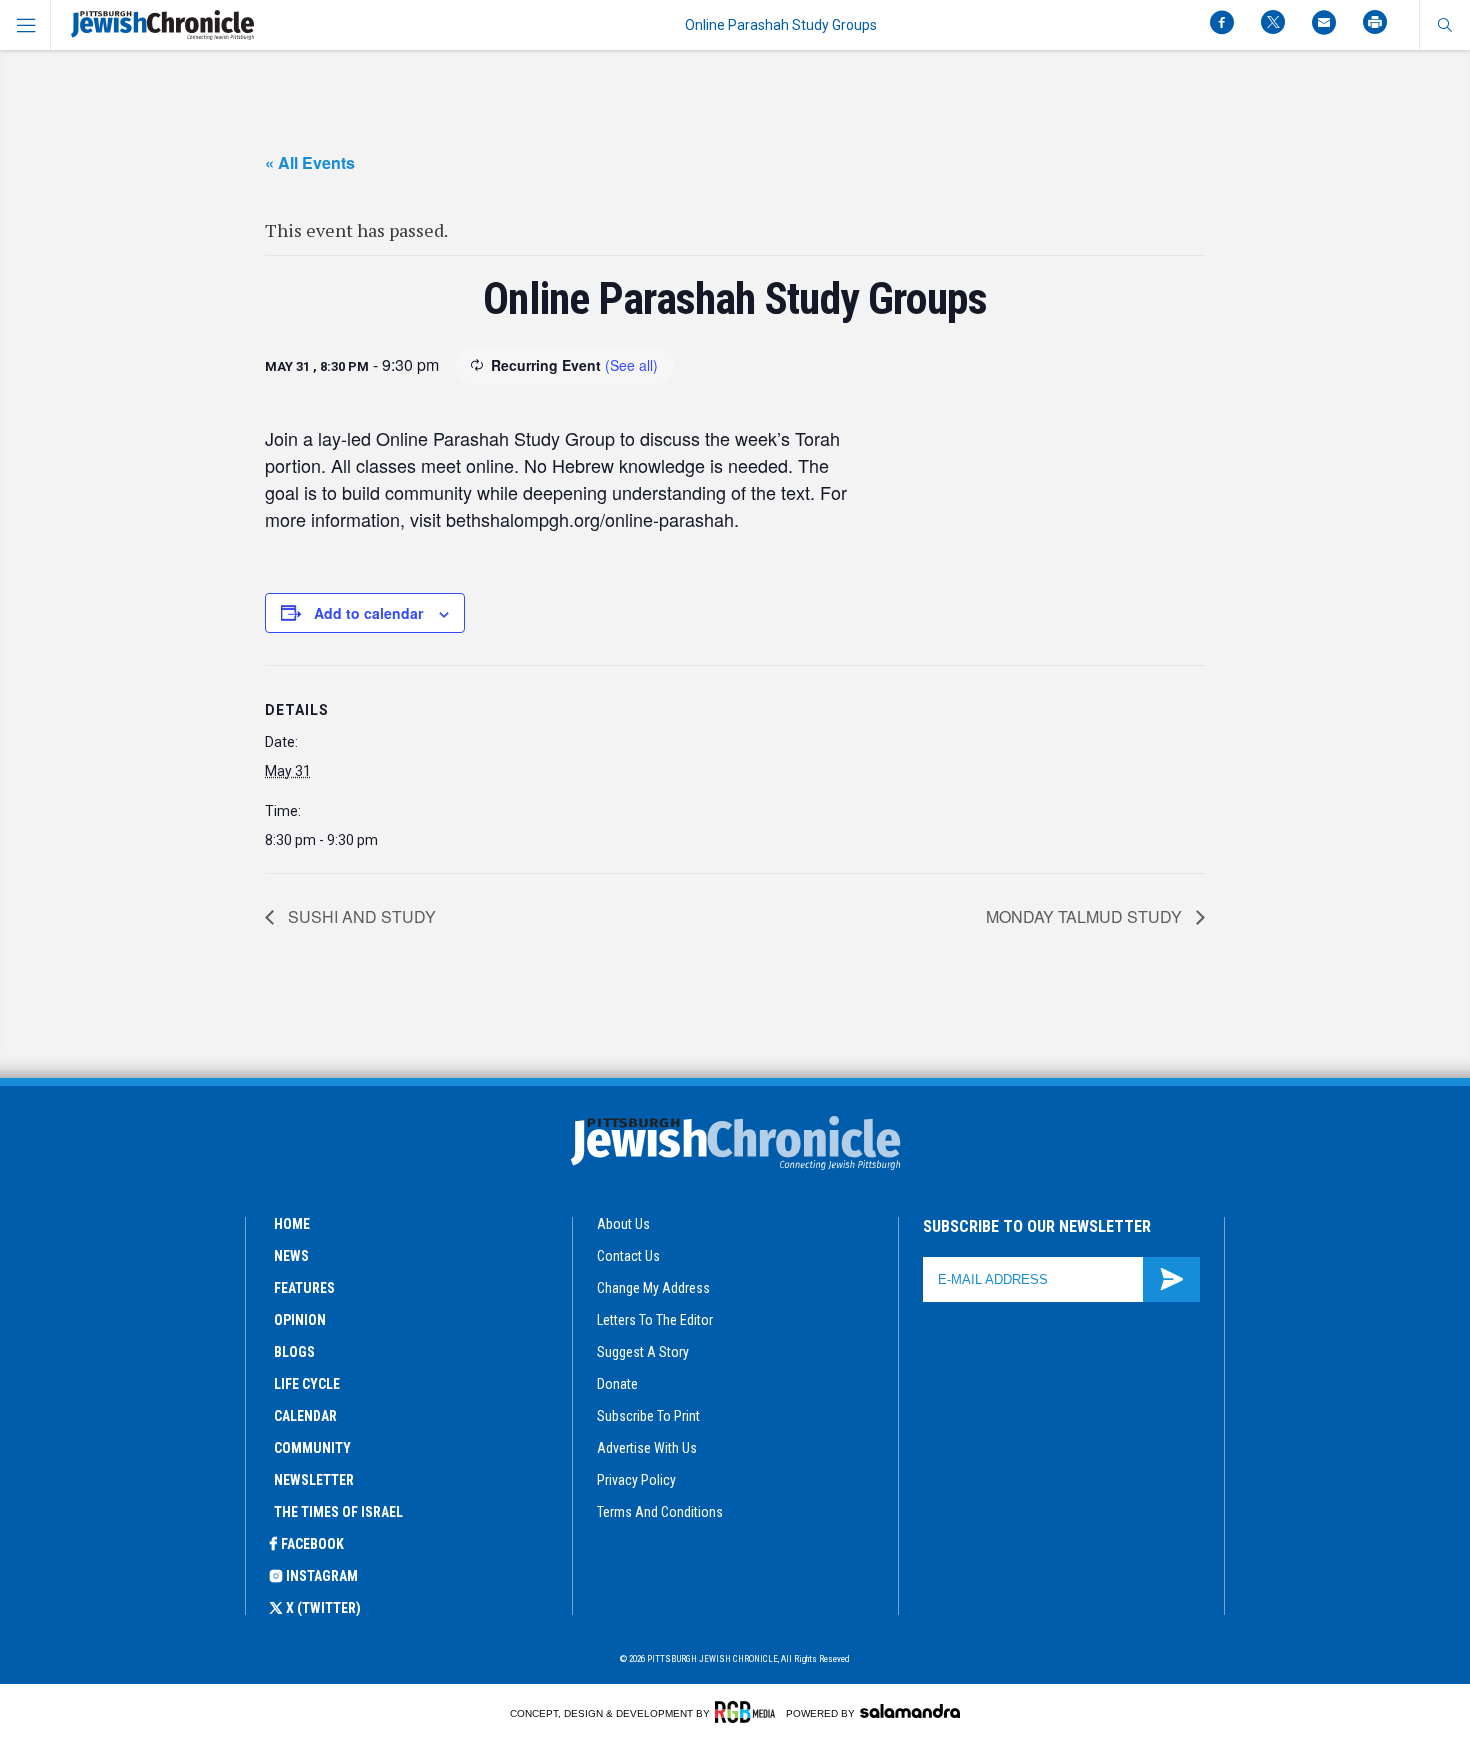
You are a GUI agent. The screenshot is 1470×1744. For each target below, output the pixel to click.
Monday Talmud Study (1086, 916)
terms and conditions (660, 1512)
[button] (1444, 25)
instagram (322, 1576)
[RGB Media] (748, 1712)
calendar (305, 1416)
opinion (300, 1320)
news (291, 1256)
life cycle (307, 1384)
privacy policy (636, 1480)
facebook (312, 1544)
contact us (628, 1256)
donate (617, 1384)
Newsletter (314, 1480)
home (292, 1224)
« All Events (310, 162)
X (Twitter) (323, 1608)
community (312, 1448)
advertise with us (647, 1448)
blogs (294, 1352)
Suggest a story (643, 1352)
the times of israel (338, 1512)
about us (623, 1224)
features (304, 1288)
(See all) (631, 365)
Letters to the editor (655, 1320)
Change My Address (653, 1288)
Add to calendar (368, 613)
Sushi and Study (360, 916)
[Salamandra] (910, 1711)
